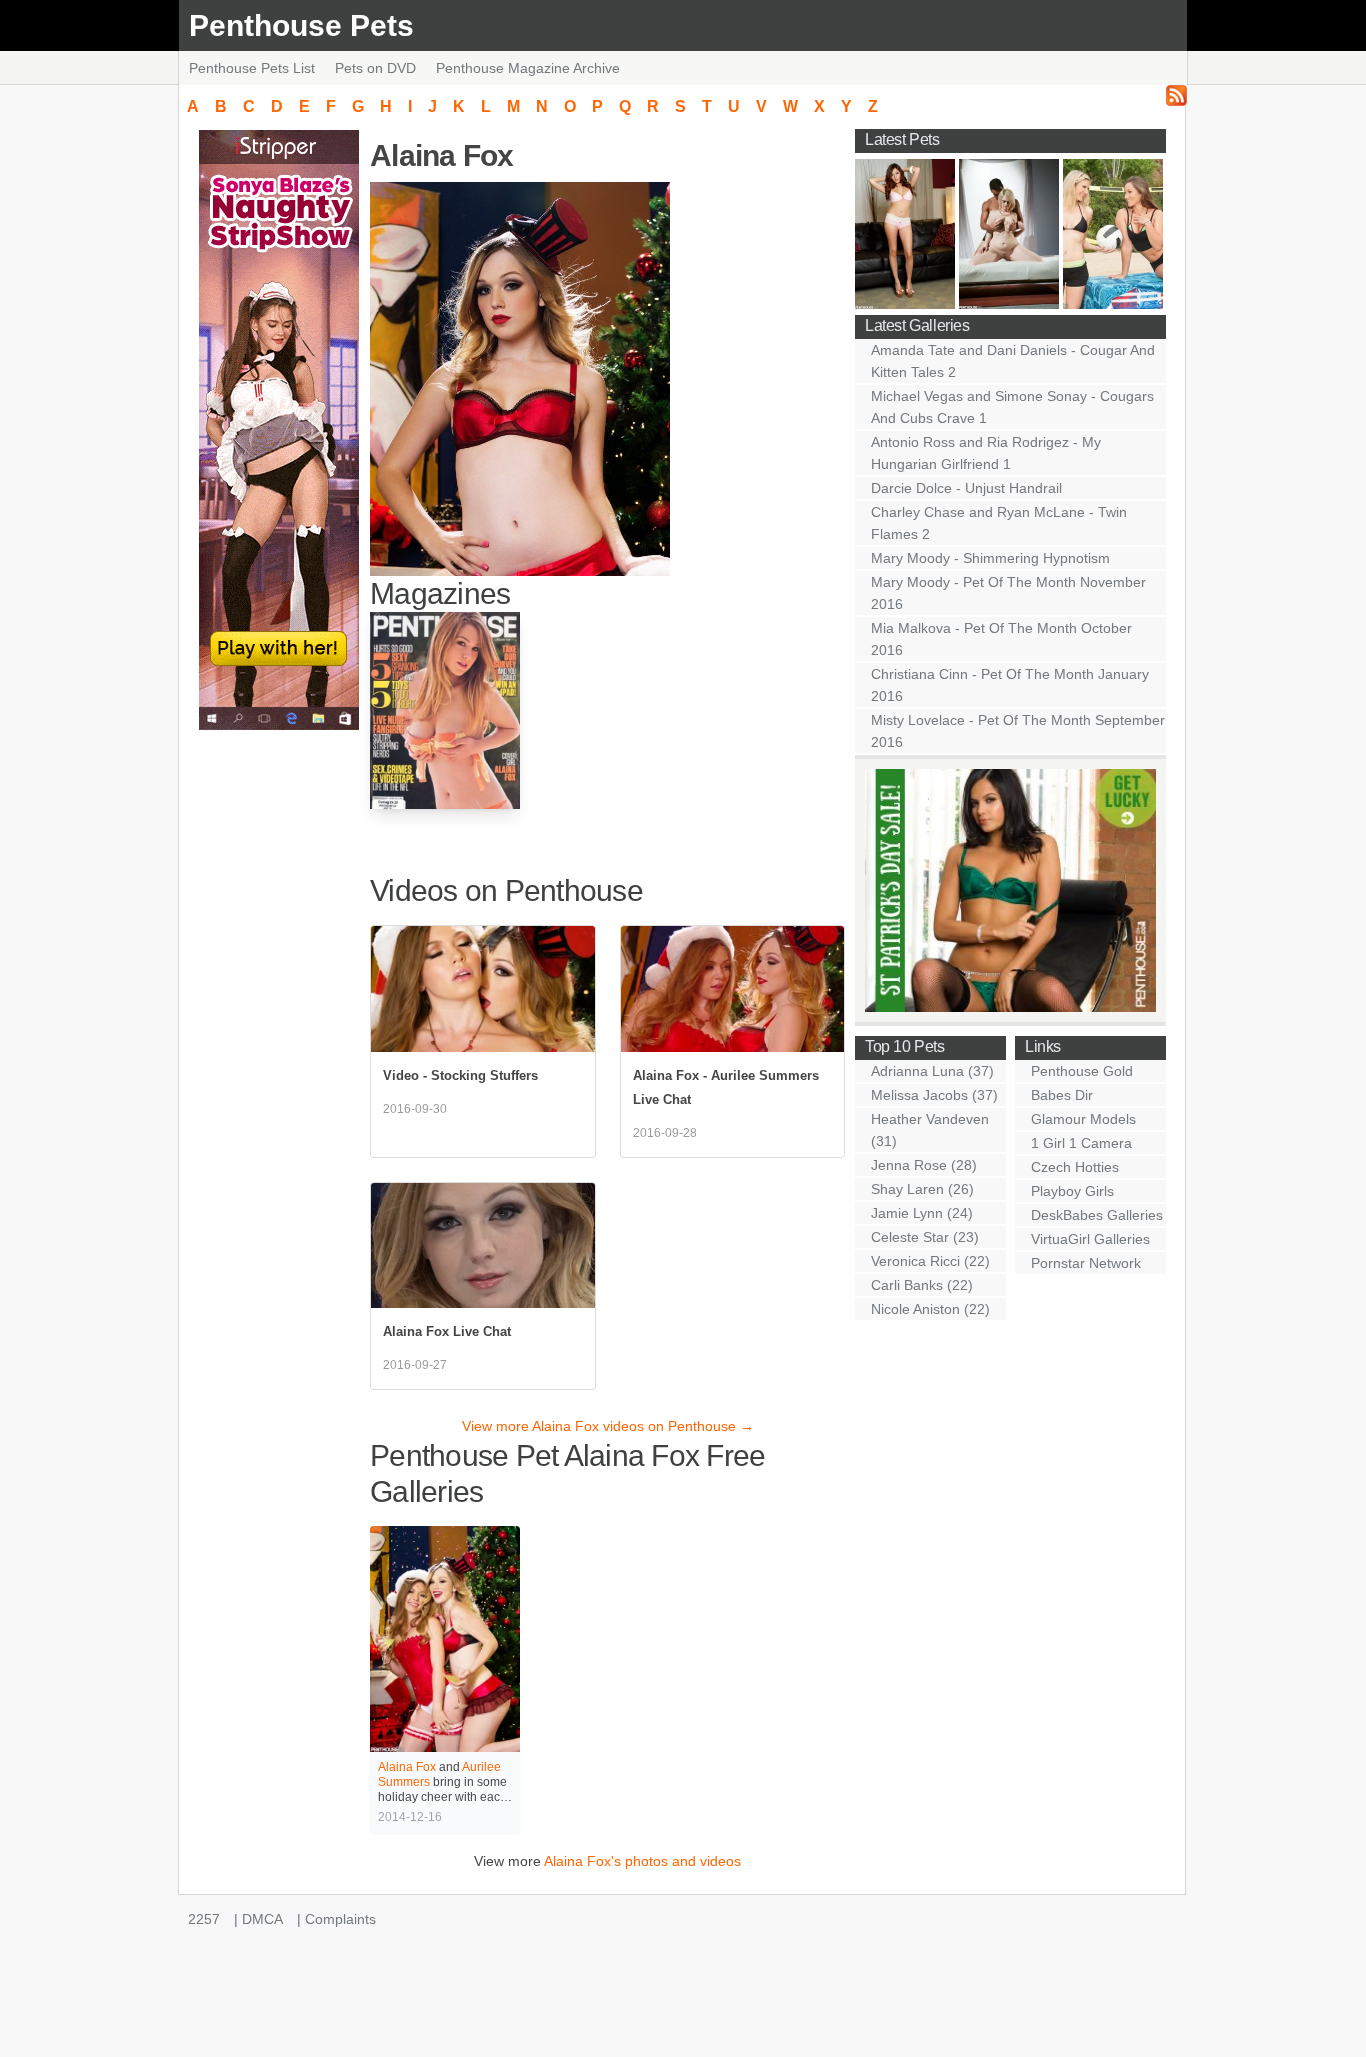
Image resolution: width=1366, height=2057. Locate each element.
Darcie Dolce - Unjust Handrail (966, 488)
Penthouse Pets (301, 25)
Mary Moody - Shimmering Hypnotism (990, 558)
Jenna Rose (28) (924, 1165)
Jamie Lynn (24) (922, 1213)
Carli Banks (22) (922, 1285)
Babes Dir (1062, 1095)
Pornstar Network (1086, 1263)
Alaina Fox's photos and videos (642, 1861)
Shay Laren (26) (922, 1189)
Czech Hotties (1075, 1167)
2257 (204, 1919)
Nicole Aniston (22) (930, 1309)
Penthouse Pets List (252, 68)
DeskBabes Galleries (1097, 1215)
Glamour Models (1083, 1119)
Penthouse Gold (1082, 1071)
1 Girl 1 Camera (1081, 1143)
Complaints (340, 1919)
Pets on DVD (375, 68)
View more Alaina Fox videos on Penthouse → (608, 1426)
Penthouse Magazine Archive (528, 68)
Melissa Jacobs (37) (934, 1095)
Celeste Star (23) (925, 1237)
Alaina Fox (407, 1767)
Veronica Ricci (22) (930, 1261)
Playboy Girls (1072, 1191)
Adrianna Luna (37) (932, 1071)
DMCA (262, 1919)
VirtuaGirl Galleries (1090, 1239)
